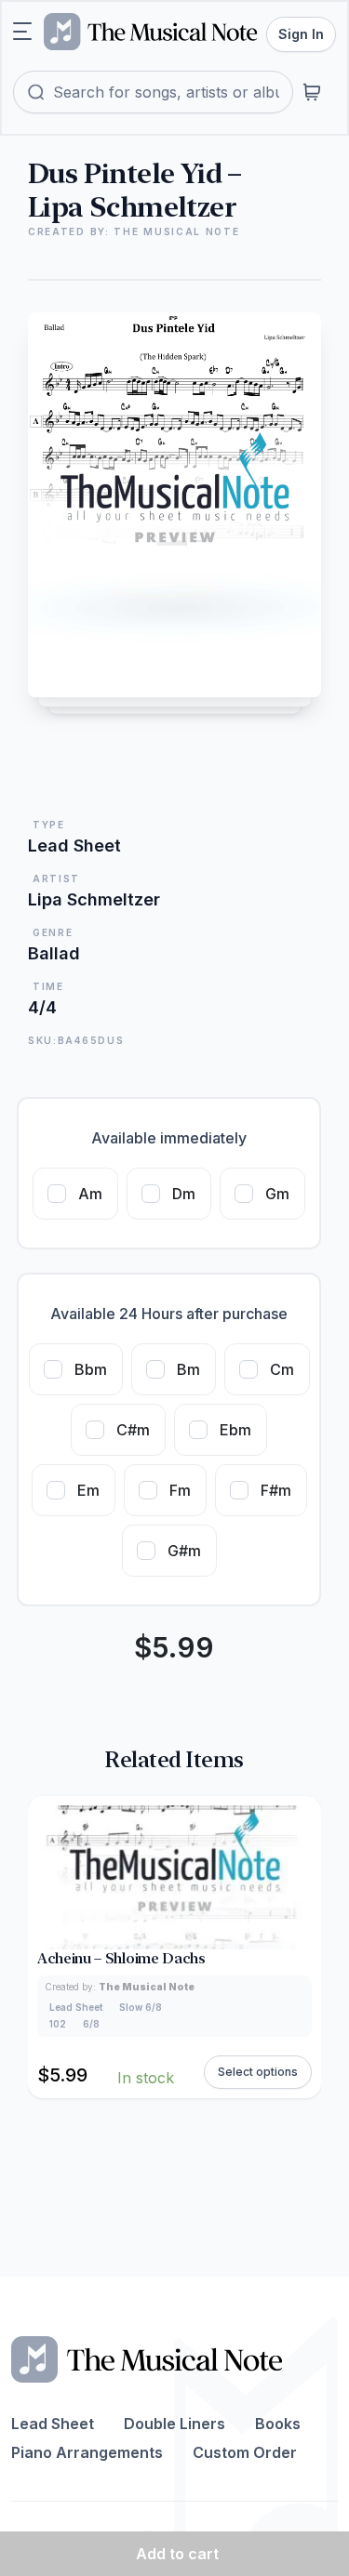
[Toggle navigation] (22, 32)
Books (278, 2424)
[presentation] (302, 1947)
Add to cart (177, 2554)
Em (88, 1490)
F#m (276, 1490)
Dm (184, 1194)
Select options (258, 2072)
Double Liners (174, 2424)
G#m (184, 1551)
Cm (282, 1369)
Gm (277, 1194)
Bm (188, 1369)
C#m (133, 1430)
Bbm (91, 1369)
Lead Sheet (53, 2424)
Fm (180, 1490)
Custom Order (245, 2452)
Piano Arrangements (87, 2452)
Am (90, 1194)
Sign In (301, 34)
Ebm (235, 1430)
